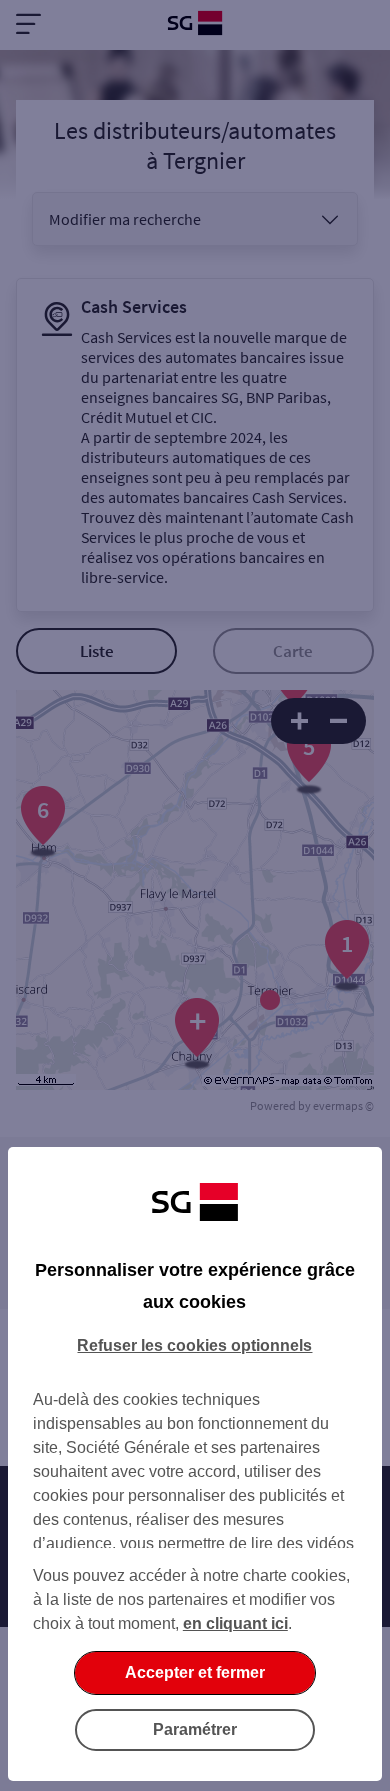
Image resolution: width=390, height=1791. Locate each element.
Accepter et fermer (195, 1672)
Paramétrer (195, 1729)
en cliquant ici (235, 1623)
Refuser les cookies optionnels (194, 1345)
